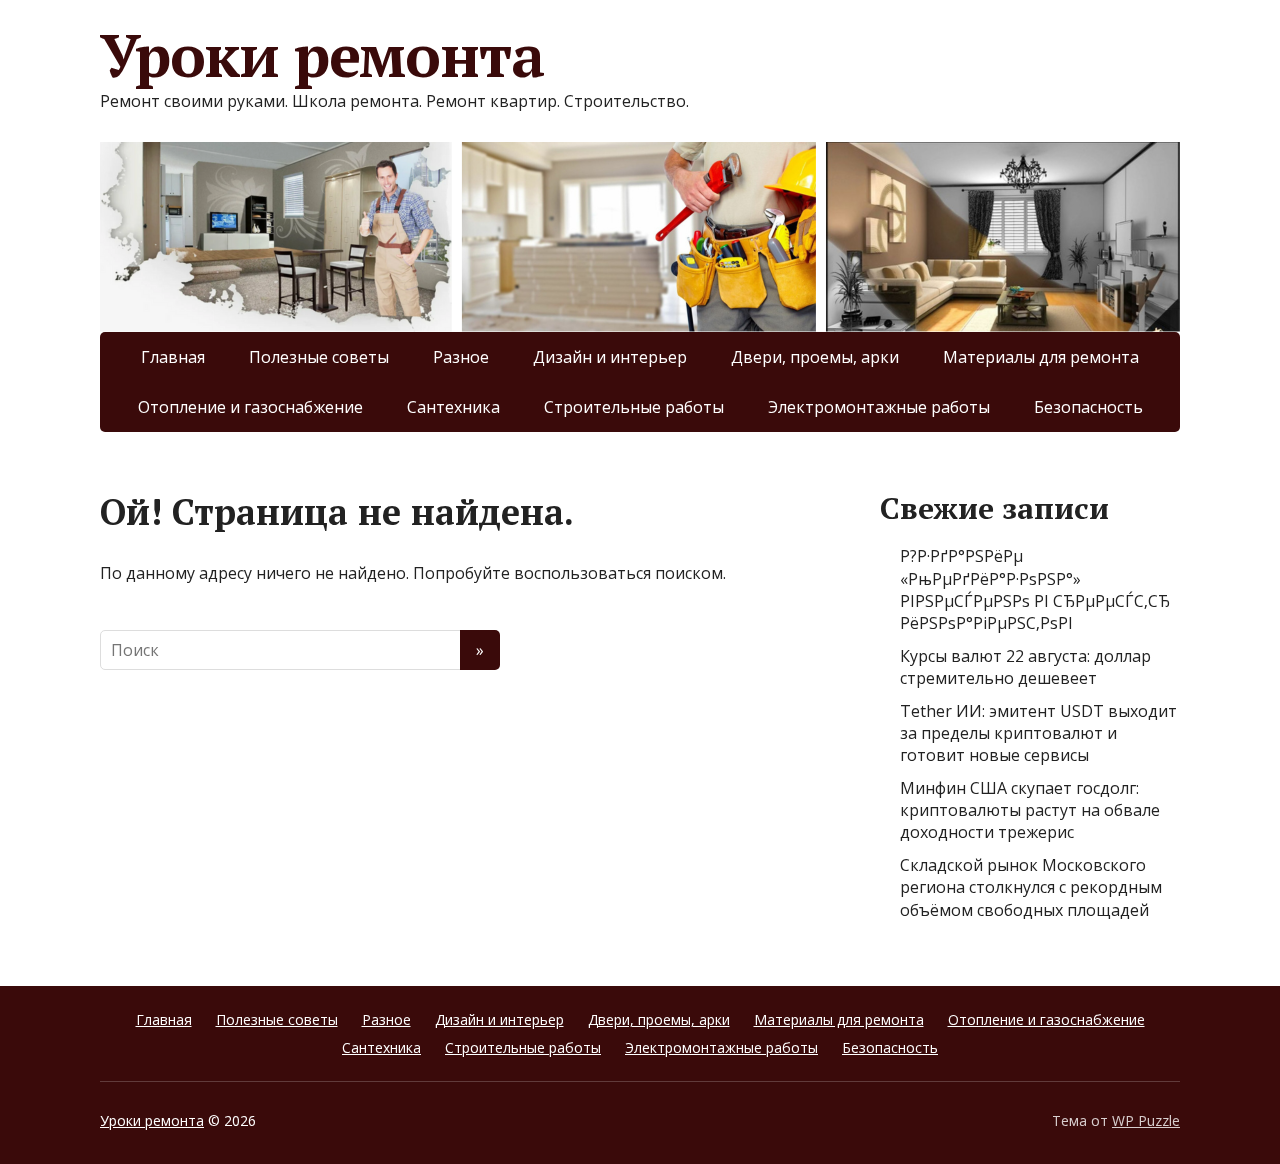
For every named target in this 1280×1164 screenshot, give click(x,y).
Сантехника (453, 407)
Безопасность (1088, 407)
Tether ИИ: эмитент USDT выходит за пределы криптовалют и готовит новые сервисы (1038, 733)
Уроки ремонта (321, 55)
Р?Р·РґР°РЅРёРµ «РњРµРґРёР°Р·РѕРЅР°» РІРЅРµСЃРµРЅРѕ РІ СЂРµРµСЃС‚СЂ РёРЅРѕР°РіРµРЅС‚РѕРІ (1035, 589)
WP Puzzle (1146, 1120)
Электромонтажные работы (879, 407)
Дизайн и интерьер (610, 357)
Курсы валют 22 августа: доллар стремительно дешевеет (1025, 667)
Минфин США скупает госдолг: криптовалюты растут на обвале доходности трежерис (1030, 810)
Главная (173, 357)
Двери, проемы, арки (815, 357)
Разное (461, 357)
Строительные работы (634, 407)
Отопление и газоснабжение (250, 407)
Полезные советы (319, 357)
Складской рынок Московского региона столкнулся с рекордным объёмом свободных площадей (1031, 887)
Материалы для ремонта (1041, 357)
